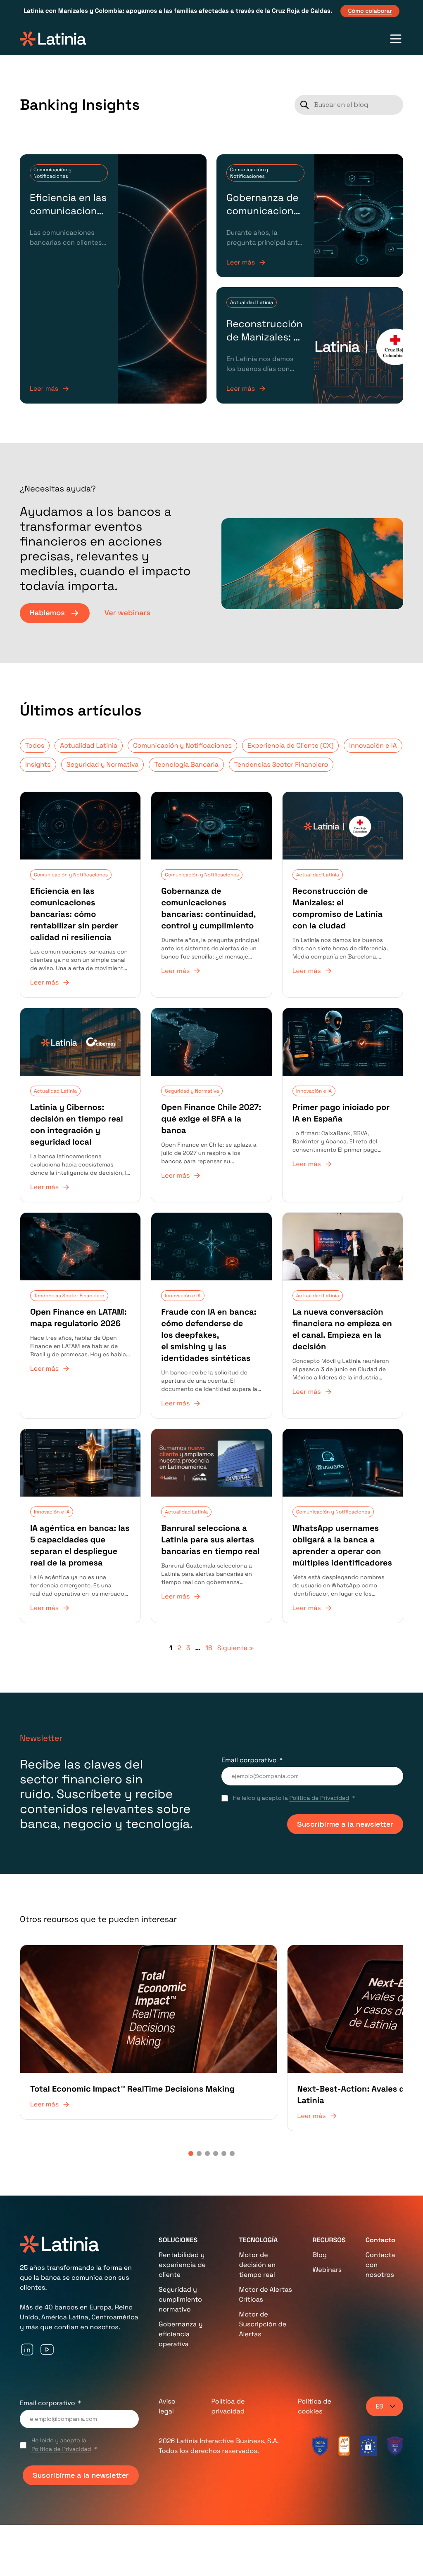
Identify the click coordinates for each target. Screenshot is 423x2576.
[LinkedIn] (27, 2314)
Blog (320, 2220)
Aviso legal (167, 2371)
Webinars (327, 2235)
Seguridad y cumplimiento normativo (180, 2264)
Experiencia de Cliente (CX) (290, 745)
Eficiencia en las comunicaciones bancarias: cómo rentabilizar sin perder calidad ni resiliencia (74, 914)
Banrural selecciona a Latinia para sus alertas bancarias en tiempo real (210, 1539)
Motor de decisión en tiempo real (257, 2230)
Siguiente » (235, 1648)
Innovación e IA (373, 745)
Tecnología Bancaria (186, 764)
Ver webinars (127, 613)
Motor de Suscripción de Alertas (263, 2289)
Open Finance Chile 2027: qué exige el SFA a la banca (211, 1119)
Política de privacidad (228, 2371)
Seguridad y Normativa (103, 764)
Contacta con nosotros (380, 2230)
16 (209, 1648)
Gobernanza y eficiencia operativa (181, 2299)
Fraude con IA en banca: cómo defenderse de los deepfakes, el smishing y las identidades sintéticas (209, 1335)
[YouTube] (47, 2314)
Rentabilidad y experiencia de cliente (182, 2230)
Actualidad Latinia (252, 302)
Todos (35, 745)
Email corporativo (249, 1760)
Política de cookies (315, 2371)
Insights (38, 764)
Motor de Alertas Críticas (265, 2259)
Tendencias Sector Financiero (281, 764)
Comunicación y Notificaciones (52, 173)
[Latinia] (53, 39)
